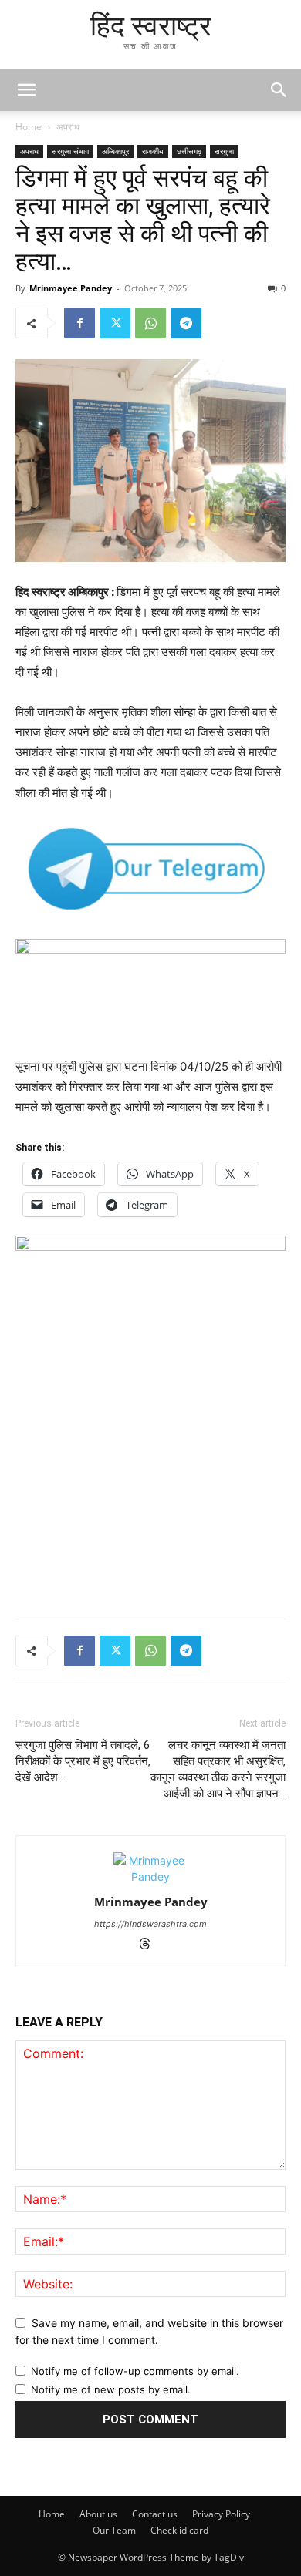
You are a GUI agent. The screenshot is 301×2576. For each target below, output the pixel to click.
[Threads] (151, 1945)
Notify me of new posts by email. (111, 2389)
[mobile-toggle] (26, 90)
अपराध (68, 127)
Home (29, 127)
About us (98, 2514)
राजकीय (153, 151)
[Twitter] (115, 323)
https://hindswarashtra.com (150, 1924)
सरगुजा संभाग (70, 151)
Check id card (179, 2530)
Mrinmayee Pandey (71, 288)
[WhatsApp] (150, 323)
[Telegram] (186, 323)
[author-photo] (150, 1877)
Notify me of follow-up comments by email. (135, 2371)
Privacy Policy (221, 2514)
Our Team (114, 2530)
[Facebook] (79, 323)
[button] (279, 90)
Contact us (155, 2514)
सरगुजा (224, 151)
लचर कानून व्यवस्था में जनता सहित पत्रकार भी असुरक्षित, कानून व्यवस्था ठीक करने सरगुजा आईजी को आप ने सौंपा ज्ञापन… (218, 1769)
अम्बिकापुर (115, 151)
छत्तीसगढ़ (189, 151)
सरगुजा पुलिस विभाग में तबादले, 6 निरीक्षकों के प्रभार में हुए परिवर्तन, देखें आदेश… (83, 1761)
